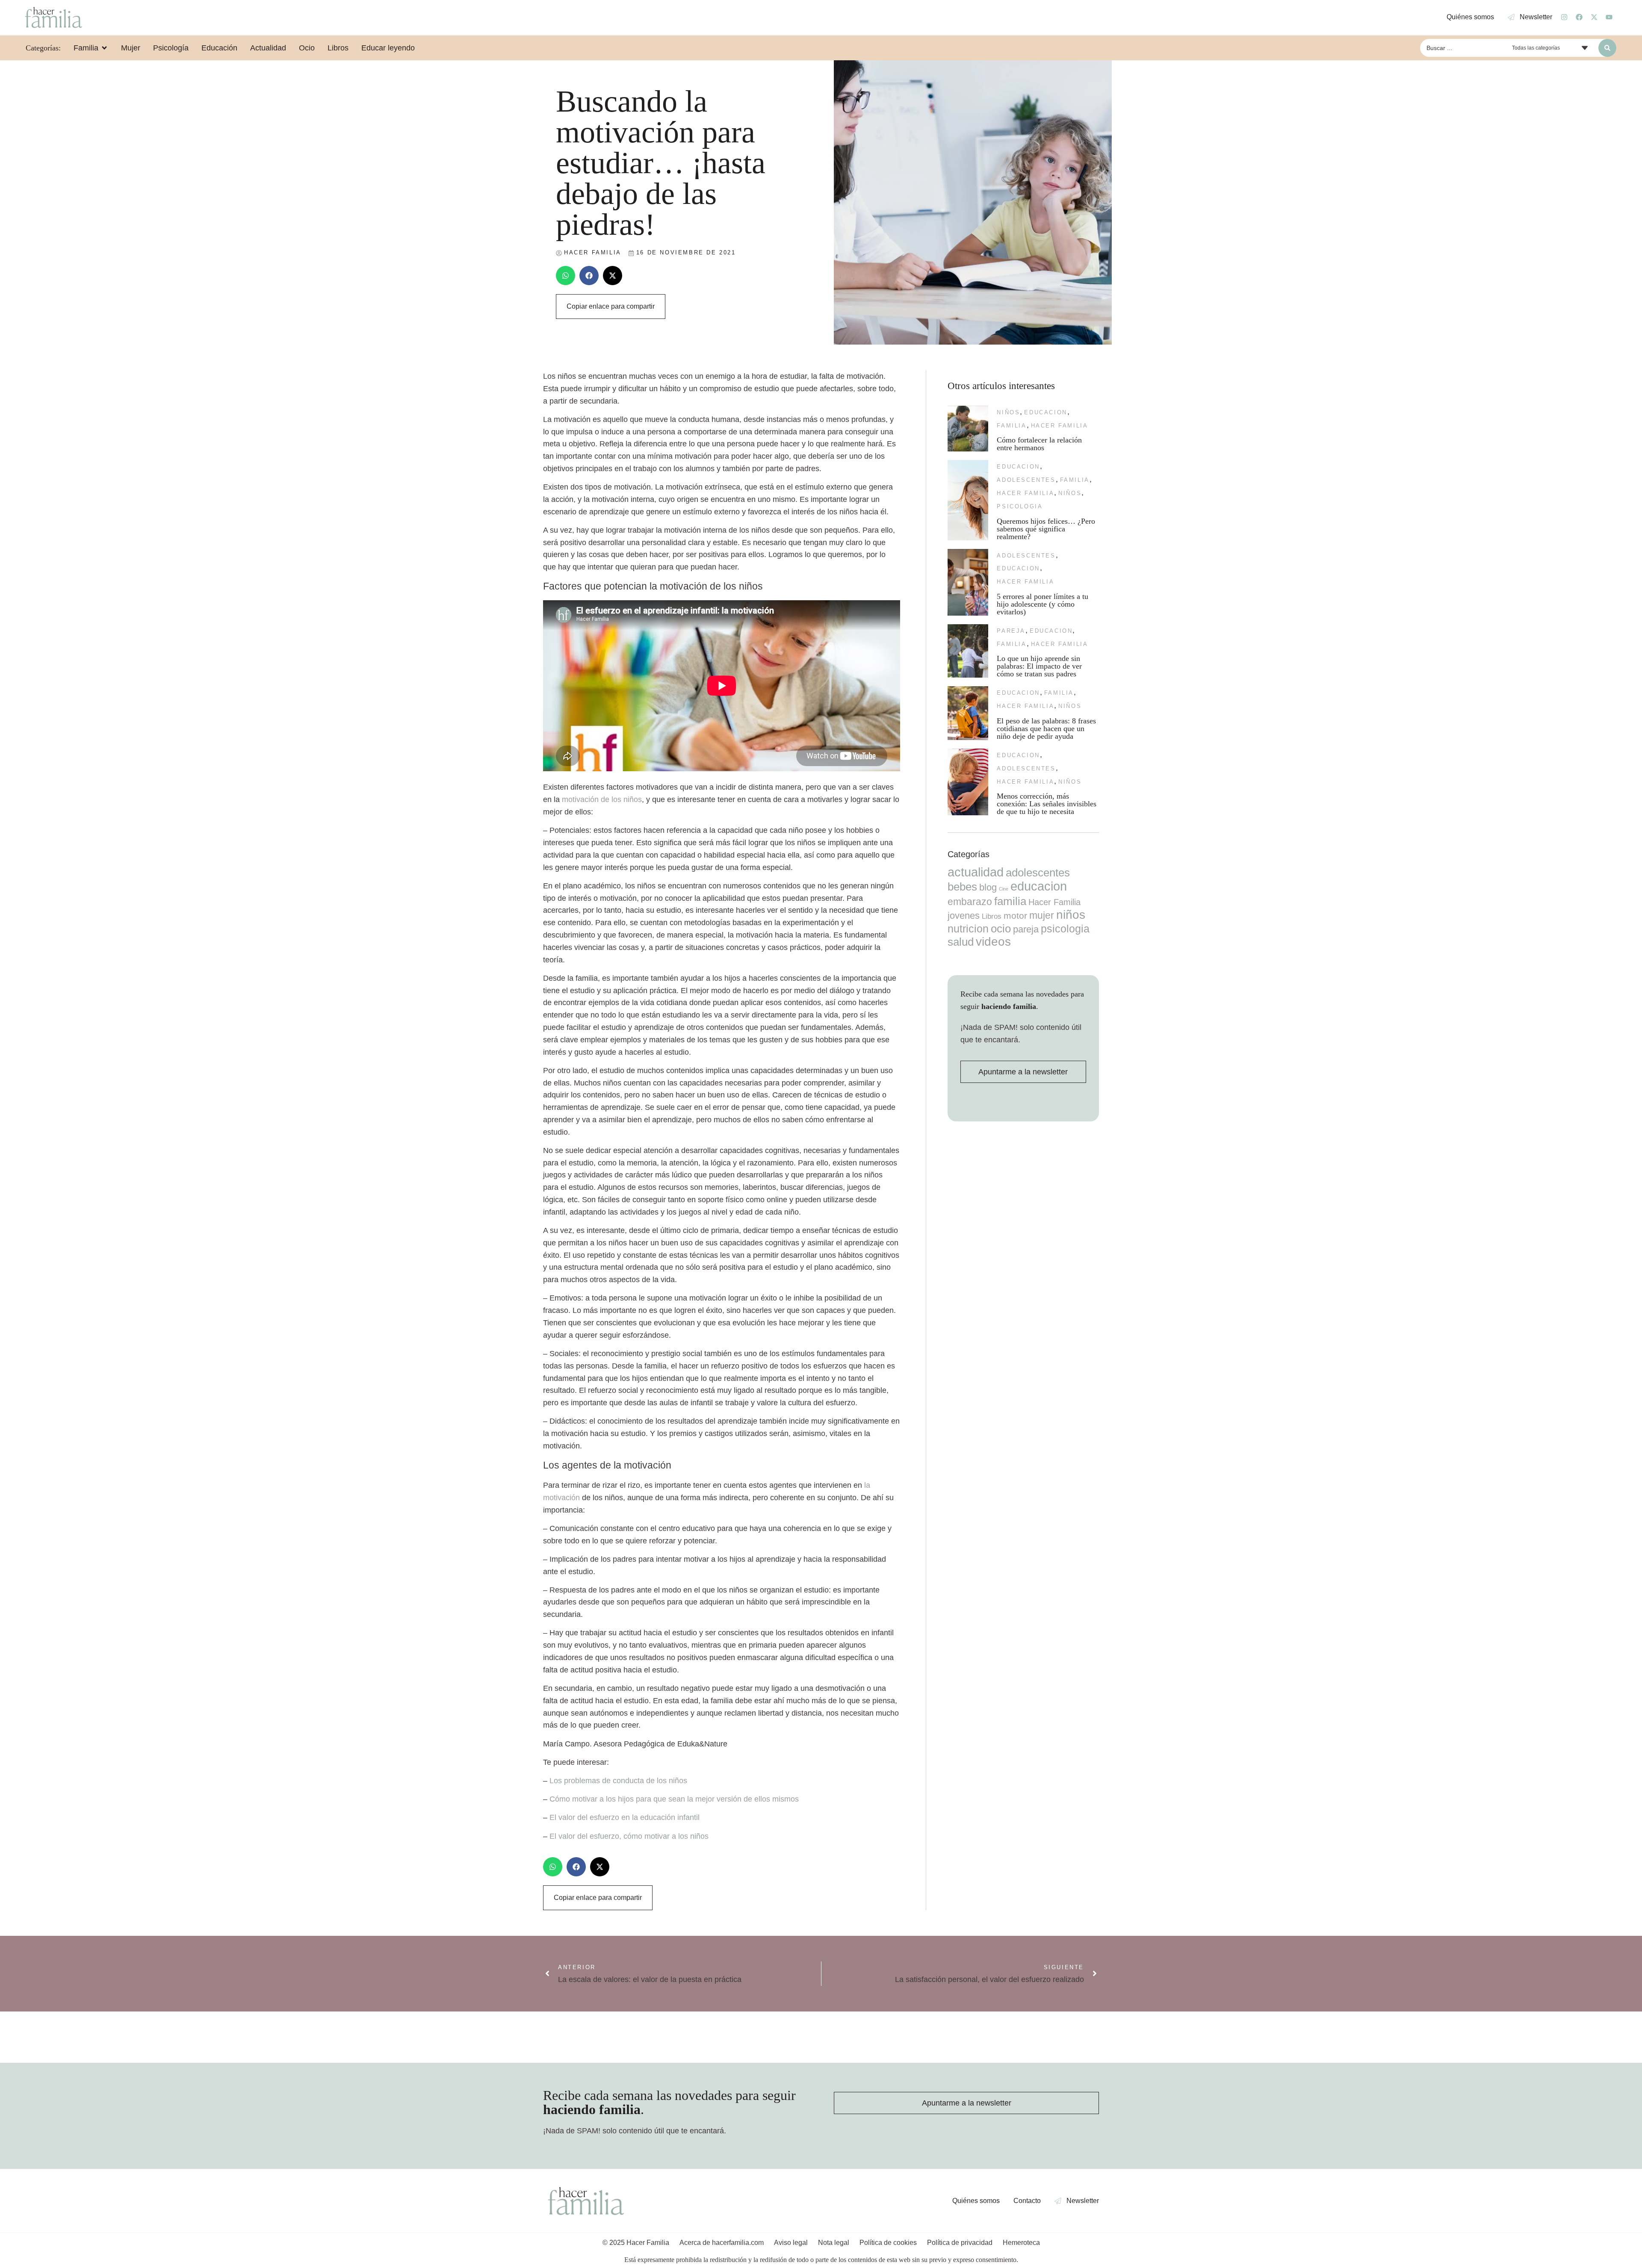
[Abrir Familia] (104, 48)
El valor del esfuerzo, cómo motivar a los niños (629, 1836)
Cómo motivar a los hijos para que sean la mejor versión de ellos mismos (674, 1799)
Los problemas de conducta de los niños (618, 1781)
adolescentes (1026, 480)
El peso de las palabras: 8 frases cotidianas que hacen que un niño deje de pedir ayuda (1046, 728)
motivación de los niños (602, 799)
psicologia (1020, 506)
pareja (1011, 631)
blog (988, 887)
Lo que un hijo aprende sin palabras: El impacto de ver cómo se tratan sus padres (1039, 666)
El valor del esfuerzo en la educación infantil (625, 1817)
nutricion (968, 929)
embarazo (970, 902)
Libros (992, 916)
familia (1011, 426)
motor (1015, 916)
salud (961, 942)
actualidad (976, 872)
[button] (566, 276)
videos (993, 942)
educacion (1045, 412)
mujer (1042, 915)
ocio (1001, 929)
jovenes (964, 916)
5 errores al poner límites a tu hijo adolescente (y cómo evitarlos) (1042, 604)
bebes (962, 887)
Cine (1004, 889)
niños (1008, 412)
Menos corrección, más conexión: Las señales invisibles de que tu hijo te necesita (1047, 804)
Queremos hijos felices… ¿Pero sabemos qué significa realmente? (1046, 529)
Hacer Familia (1060, 426)
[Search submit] (1607, 48)
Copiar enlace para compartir (611, 306)
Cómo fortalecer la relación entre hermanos (1039, 444)
